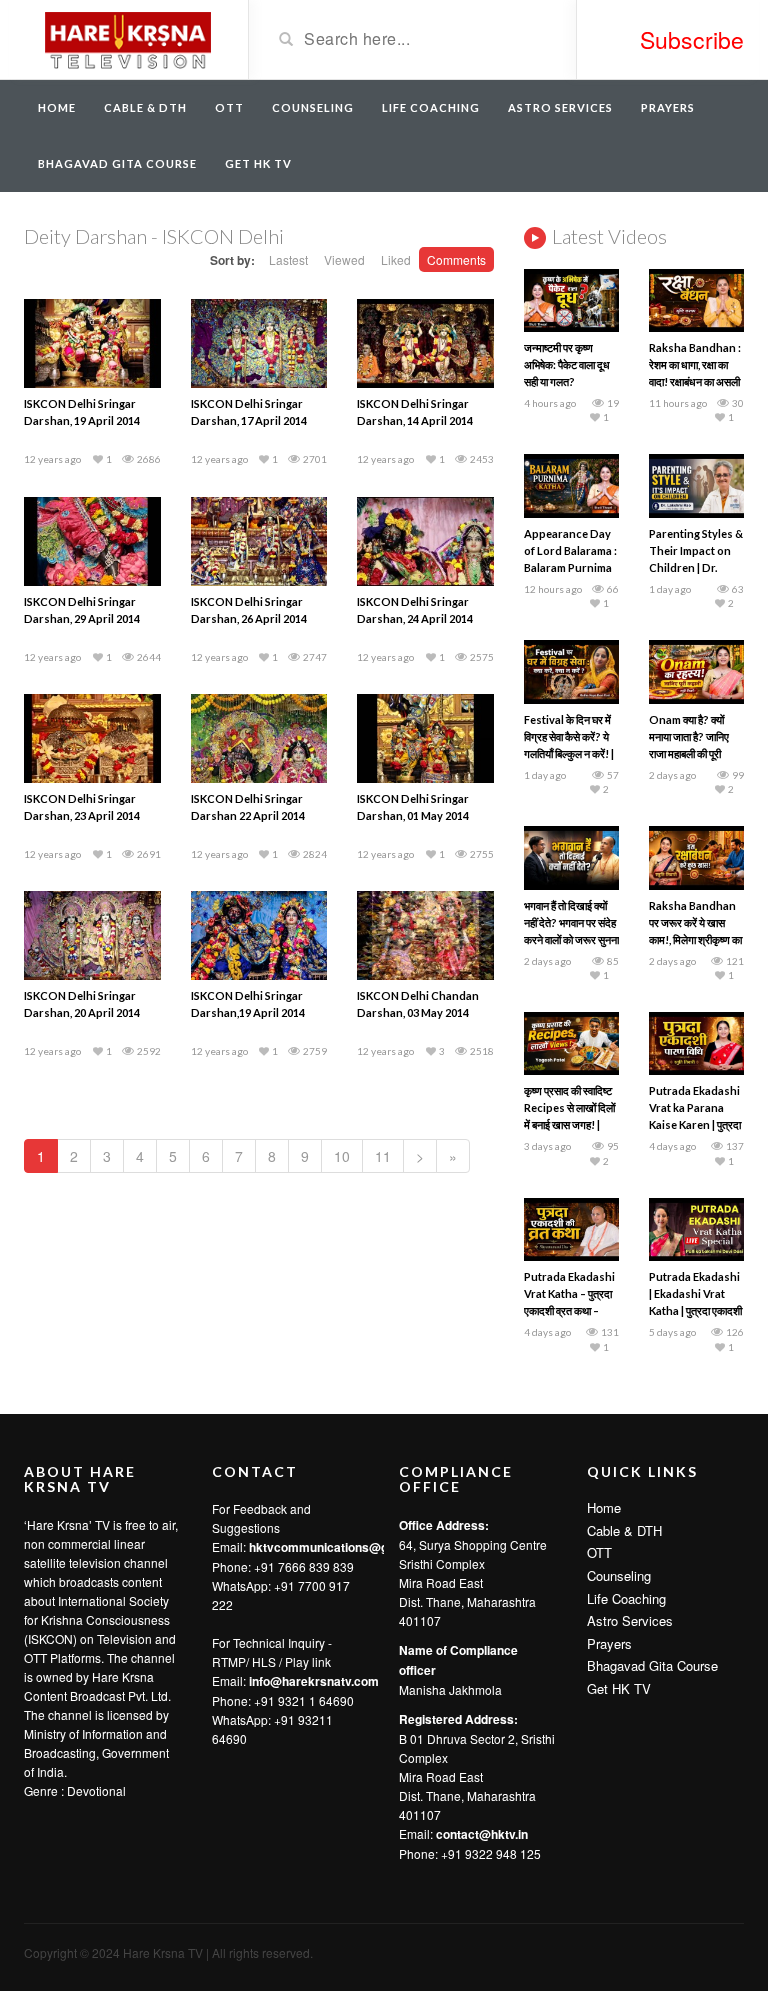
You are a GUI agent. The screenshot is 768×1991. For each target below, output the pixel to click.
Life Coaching (431, 107)
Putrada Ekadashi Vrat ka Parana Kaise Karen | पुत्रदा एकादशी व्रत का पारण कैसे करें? (695, 1124)
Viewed (344, 259)
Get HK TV (258, 163)
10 (342, 1156)
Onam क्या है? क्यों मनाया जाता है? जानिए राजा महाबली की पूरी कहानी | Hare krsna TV (692, 753)
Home (57, 107)
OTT (229, 107)
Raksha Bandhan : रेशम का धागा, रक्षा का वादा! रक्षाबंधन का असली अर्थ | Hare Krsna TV (695, 381)
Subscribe (692, 39)
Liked (396, 259)
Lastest (288, 259)
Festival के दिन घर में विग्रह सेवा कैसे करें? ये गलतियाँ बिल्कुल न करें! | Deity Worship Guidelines (569, 753)
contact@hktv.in (482, 1834)
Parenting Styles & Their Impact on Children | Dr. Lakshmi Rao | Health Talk (696, 567)
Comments (456, 259)
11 (383, 1156)
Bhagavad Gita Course (117, 163)
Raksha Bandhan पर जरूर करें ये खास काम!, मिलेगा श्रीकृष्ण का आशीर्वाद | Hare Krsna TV (695, 939)
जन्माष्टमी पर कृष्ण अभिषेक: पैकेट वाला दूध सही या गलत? (567, 364)
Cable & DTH (145, 107)
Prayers (668, 107)
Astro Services (560, 107)
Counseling (313, 107)
